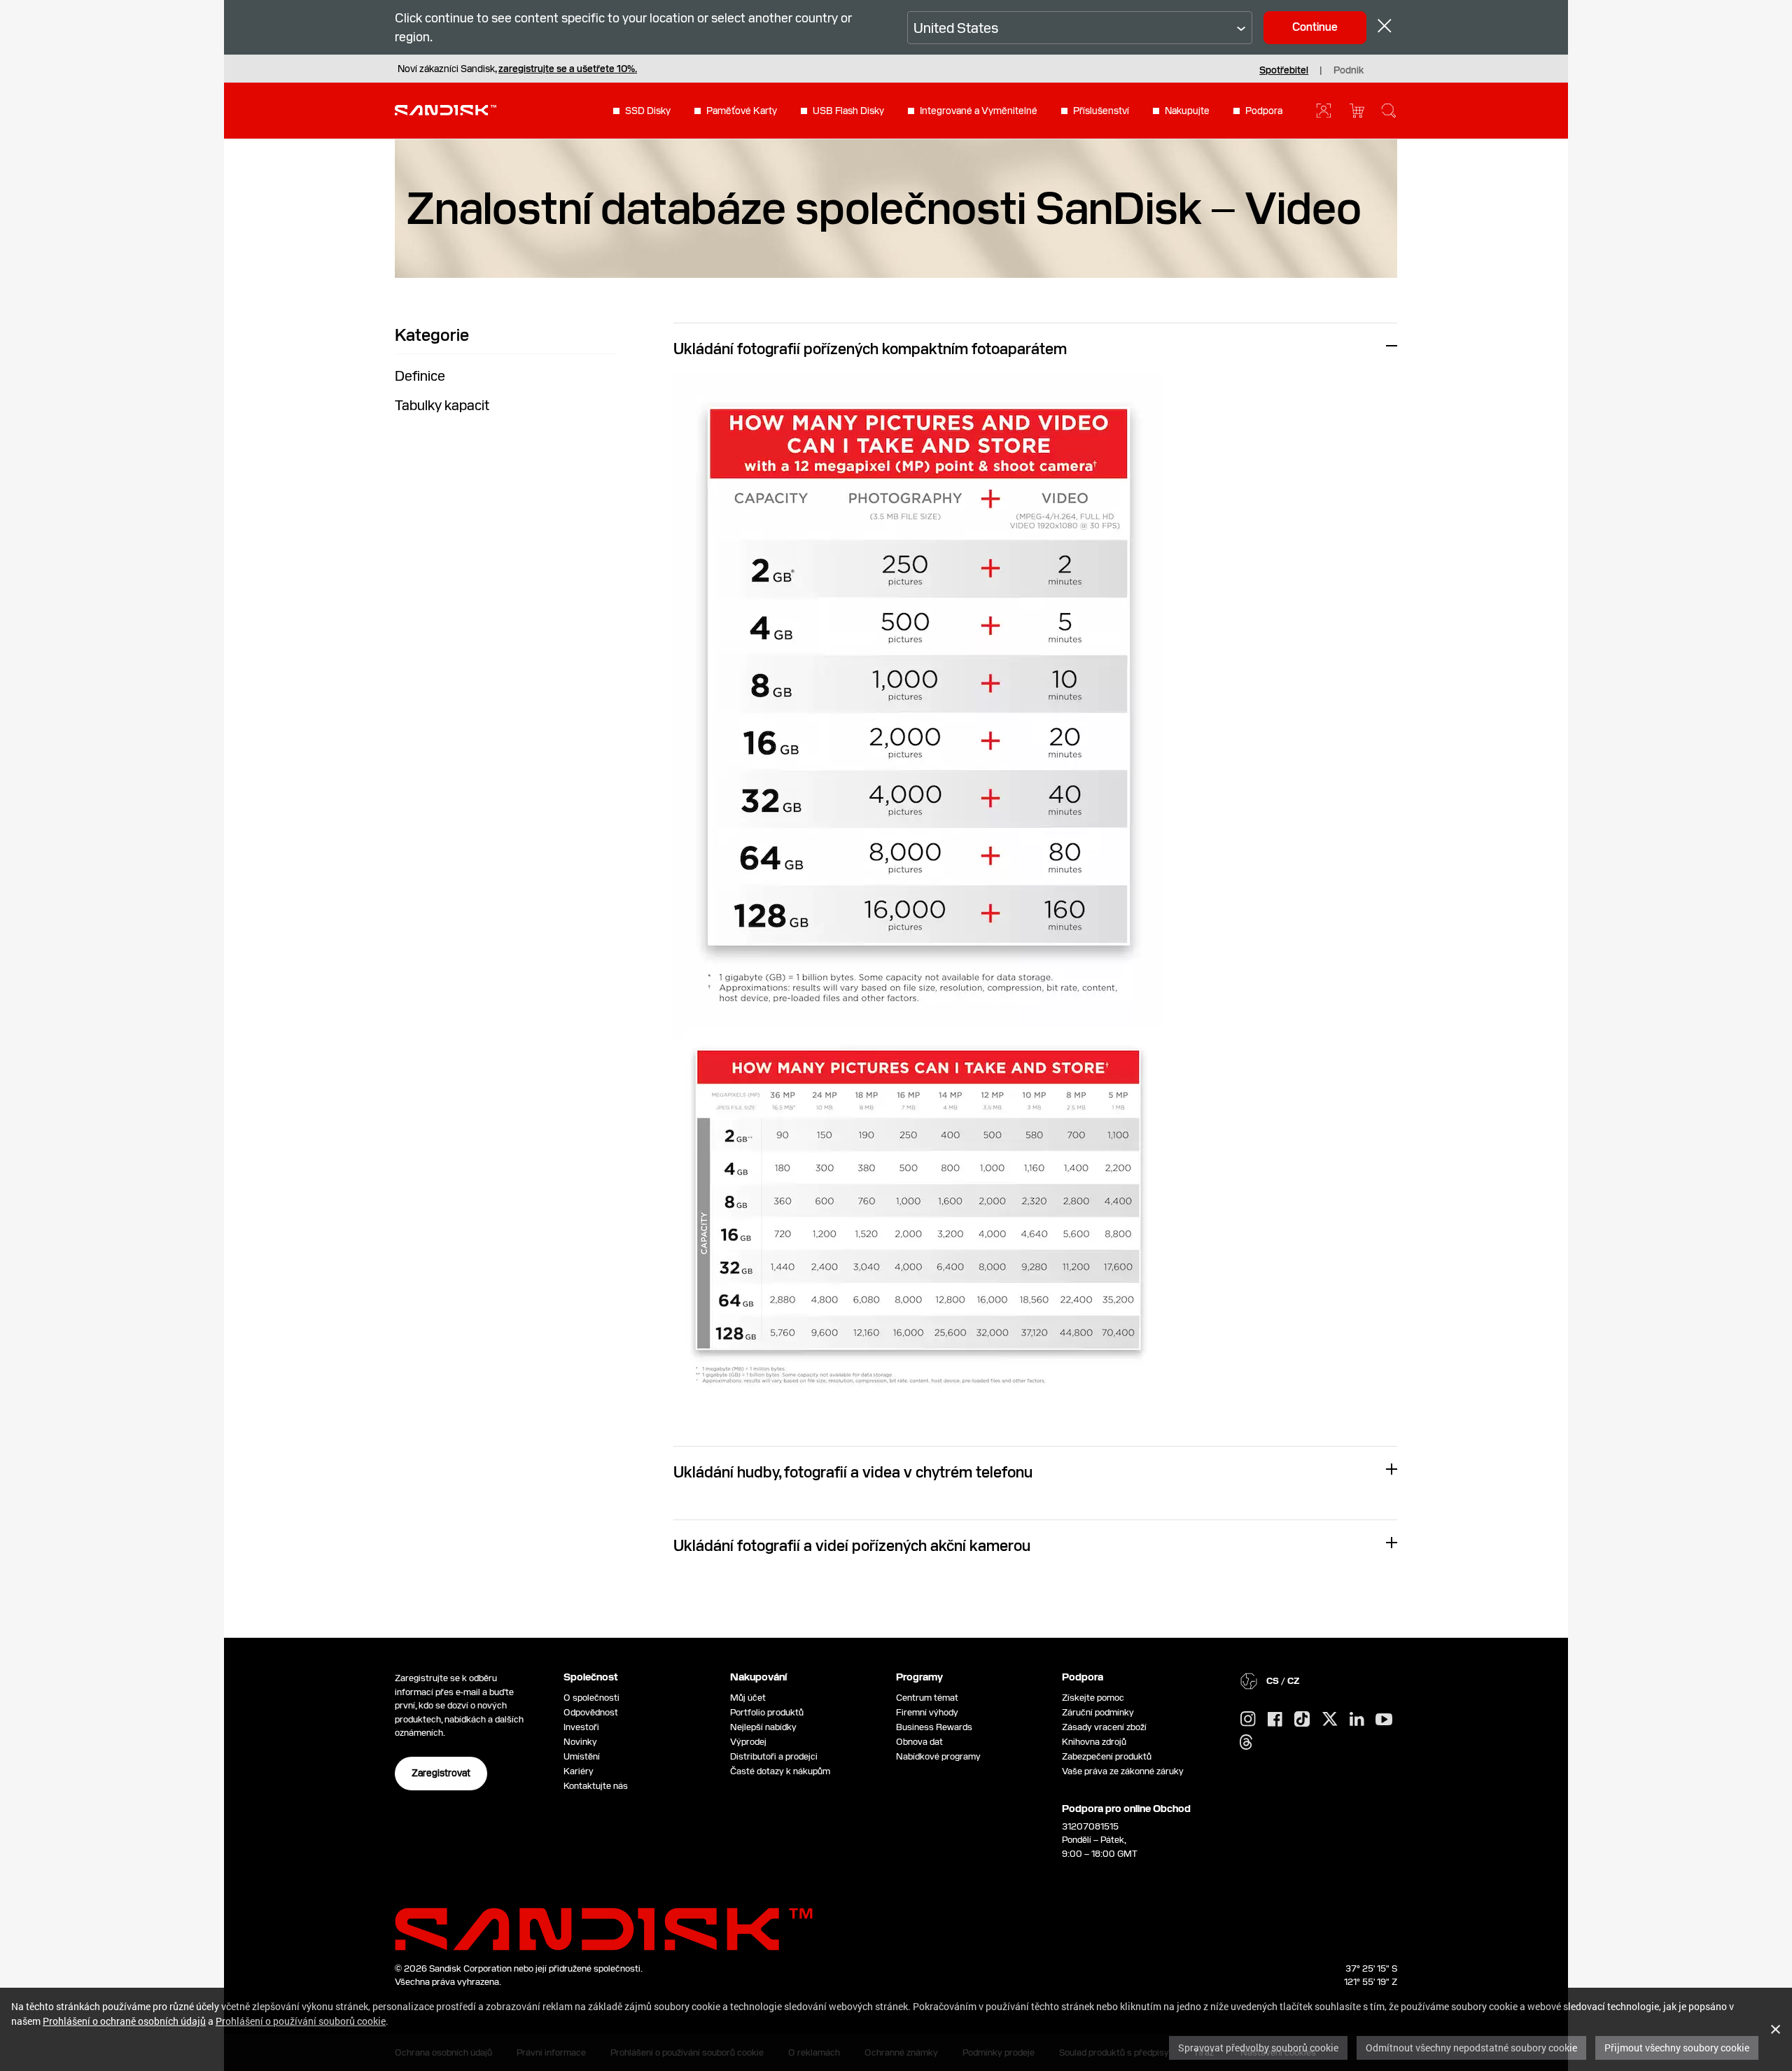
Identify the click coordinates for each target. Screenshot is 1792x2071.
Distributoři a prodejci (774, 1756)
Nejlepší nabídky (763, 1727)
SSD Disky (648, 111)
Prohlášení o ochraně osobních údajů (124, 2021)
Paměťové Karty (742, 111)
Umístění (582, 1756)
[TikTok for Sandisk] (1302, 1720)
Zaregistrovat (441, 1773)
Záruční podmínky (1098, 1712)
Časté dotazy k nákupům (780, 1771)
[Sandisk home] (446, 109)
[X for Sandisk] (1330, 1720)
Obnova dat (919, 1742)
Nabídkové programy (938, 1756)
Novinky (580, 1742)
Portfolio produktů (767, 1712)
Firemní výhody (927, 1712)
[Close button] (1385, 28)
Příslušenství (1101, 111)
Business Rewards (934, 1727)
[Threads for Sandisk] (1246, 1743)
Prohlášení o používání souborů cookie (301, 2021)
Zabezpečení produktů (1107, 1756)
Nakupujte (1187, 111)
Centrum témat (927, 1698)
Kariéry (579, 1771)
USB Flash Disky (848, 111)
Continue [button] (1315, 27)
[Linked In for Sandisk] (1357, 1720)
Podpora (1264, 111)
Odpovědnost (591, 1712)
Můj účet (748, 1698)
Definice (420, 376)
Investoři (581, 1727)
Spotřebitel (1284, 70)
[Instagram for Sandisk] (1248, 1720)
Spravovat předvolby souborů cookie (1258, 2048)
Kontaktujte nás (596, 1786)
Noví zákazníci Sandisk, (517, 69)
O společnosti (591, 1698)
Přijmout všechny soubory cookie (1677, 2048)
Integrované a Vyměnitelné (979, 111)
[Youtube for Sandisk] (1384, 1720)
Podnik (1349, 70)
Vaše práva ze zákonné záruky (1125, 1771)
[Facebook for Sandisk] (1275, 1720)
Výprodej (748, 1742)
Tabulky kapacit (442, 405)
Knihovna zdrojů (1094, 1742)
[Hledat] (1389, 111)
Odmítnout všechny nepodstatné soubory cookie (1471, 2048)
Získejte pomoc (1093, 1698)
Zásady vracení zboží (1104, 1727)
